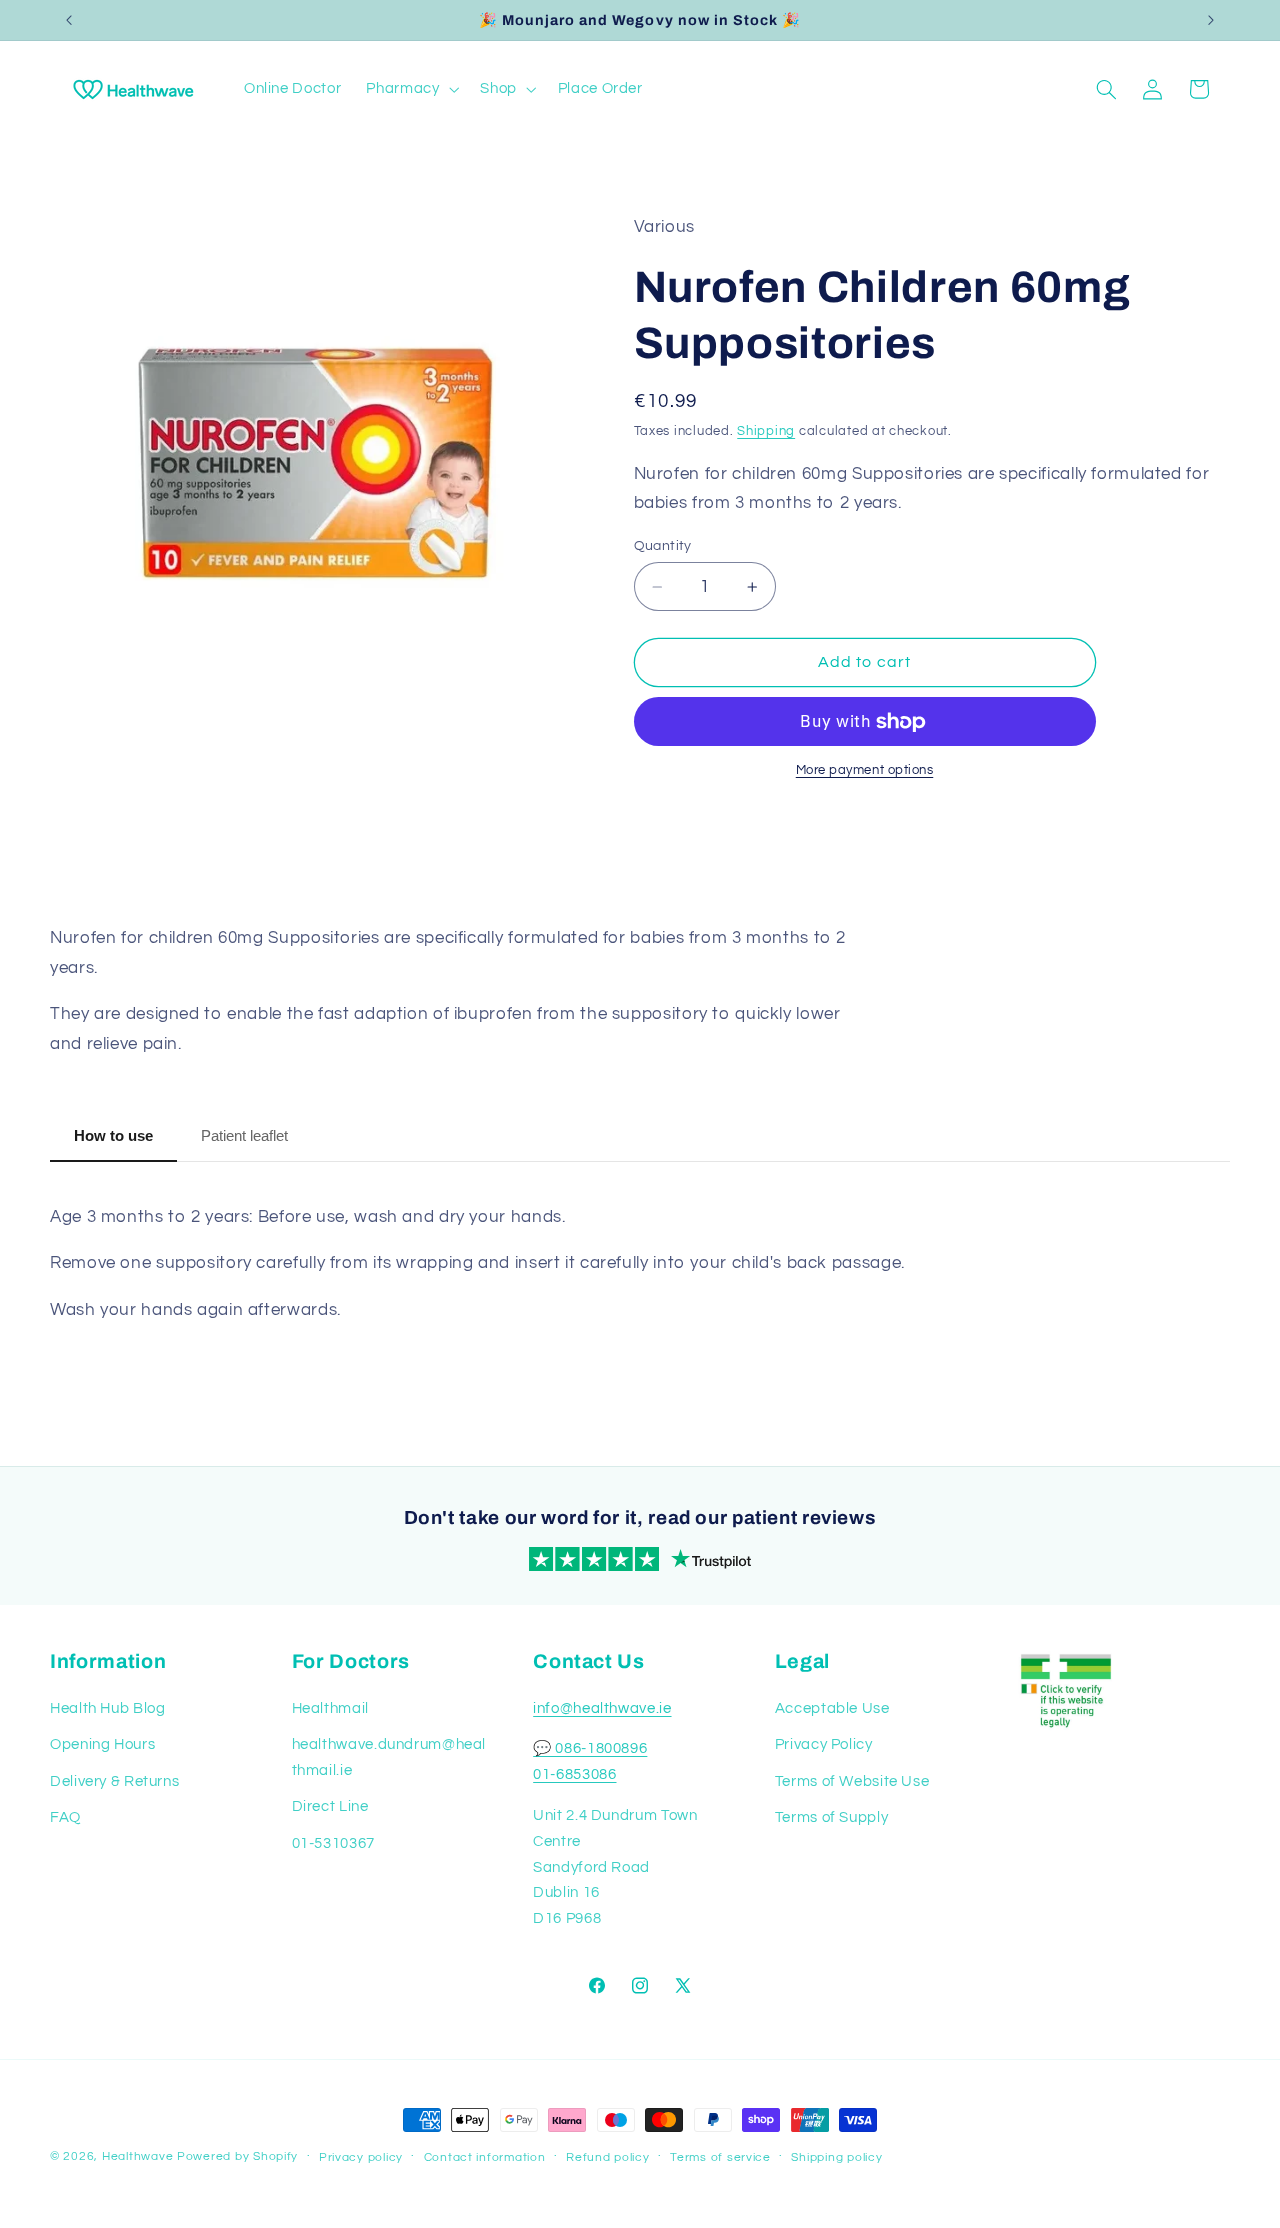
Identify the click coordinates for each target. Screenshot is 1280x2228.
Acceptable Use (832, 1708)
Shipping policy (836, 2157)
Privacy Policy (824, 1744)
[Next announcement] (1211, 20)
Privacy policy (361, 2157)
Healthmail (330, 1708)
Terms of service (720, 2157)
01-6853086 (574, 1774)
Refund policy (608, 2157)
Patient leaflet (244, 1135)
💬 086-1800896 (590, 1748)
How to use (113, 1135)
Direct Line (330, 1806)
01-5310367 (333, 1843)
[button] (411, 89)
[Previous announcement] (69, 20)
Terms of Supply (831, 1817)
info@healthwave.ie (602, 1708)
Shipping (766, 431)
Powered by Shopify (237, 2156)
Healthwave (137, 2156)
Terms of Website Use (852, 1781)
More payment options (865, 770)
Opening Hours (102, 1744)
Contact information (485, 2157)
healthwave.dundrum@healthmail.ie (389, 1757)
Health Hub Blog (107, 1708)
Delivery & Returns (114, 1781)
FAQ (65, 1817)
